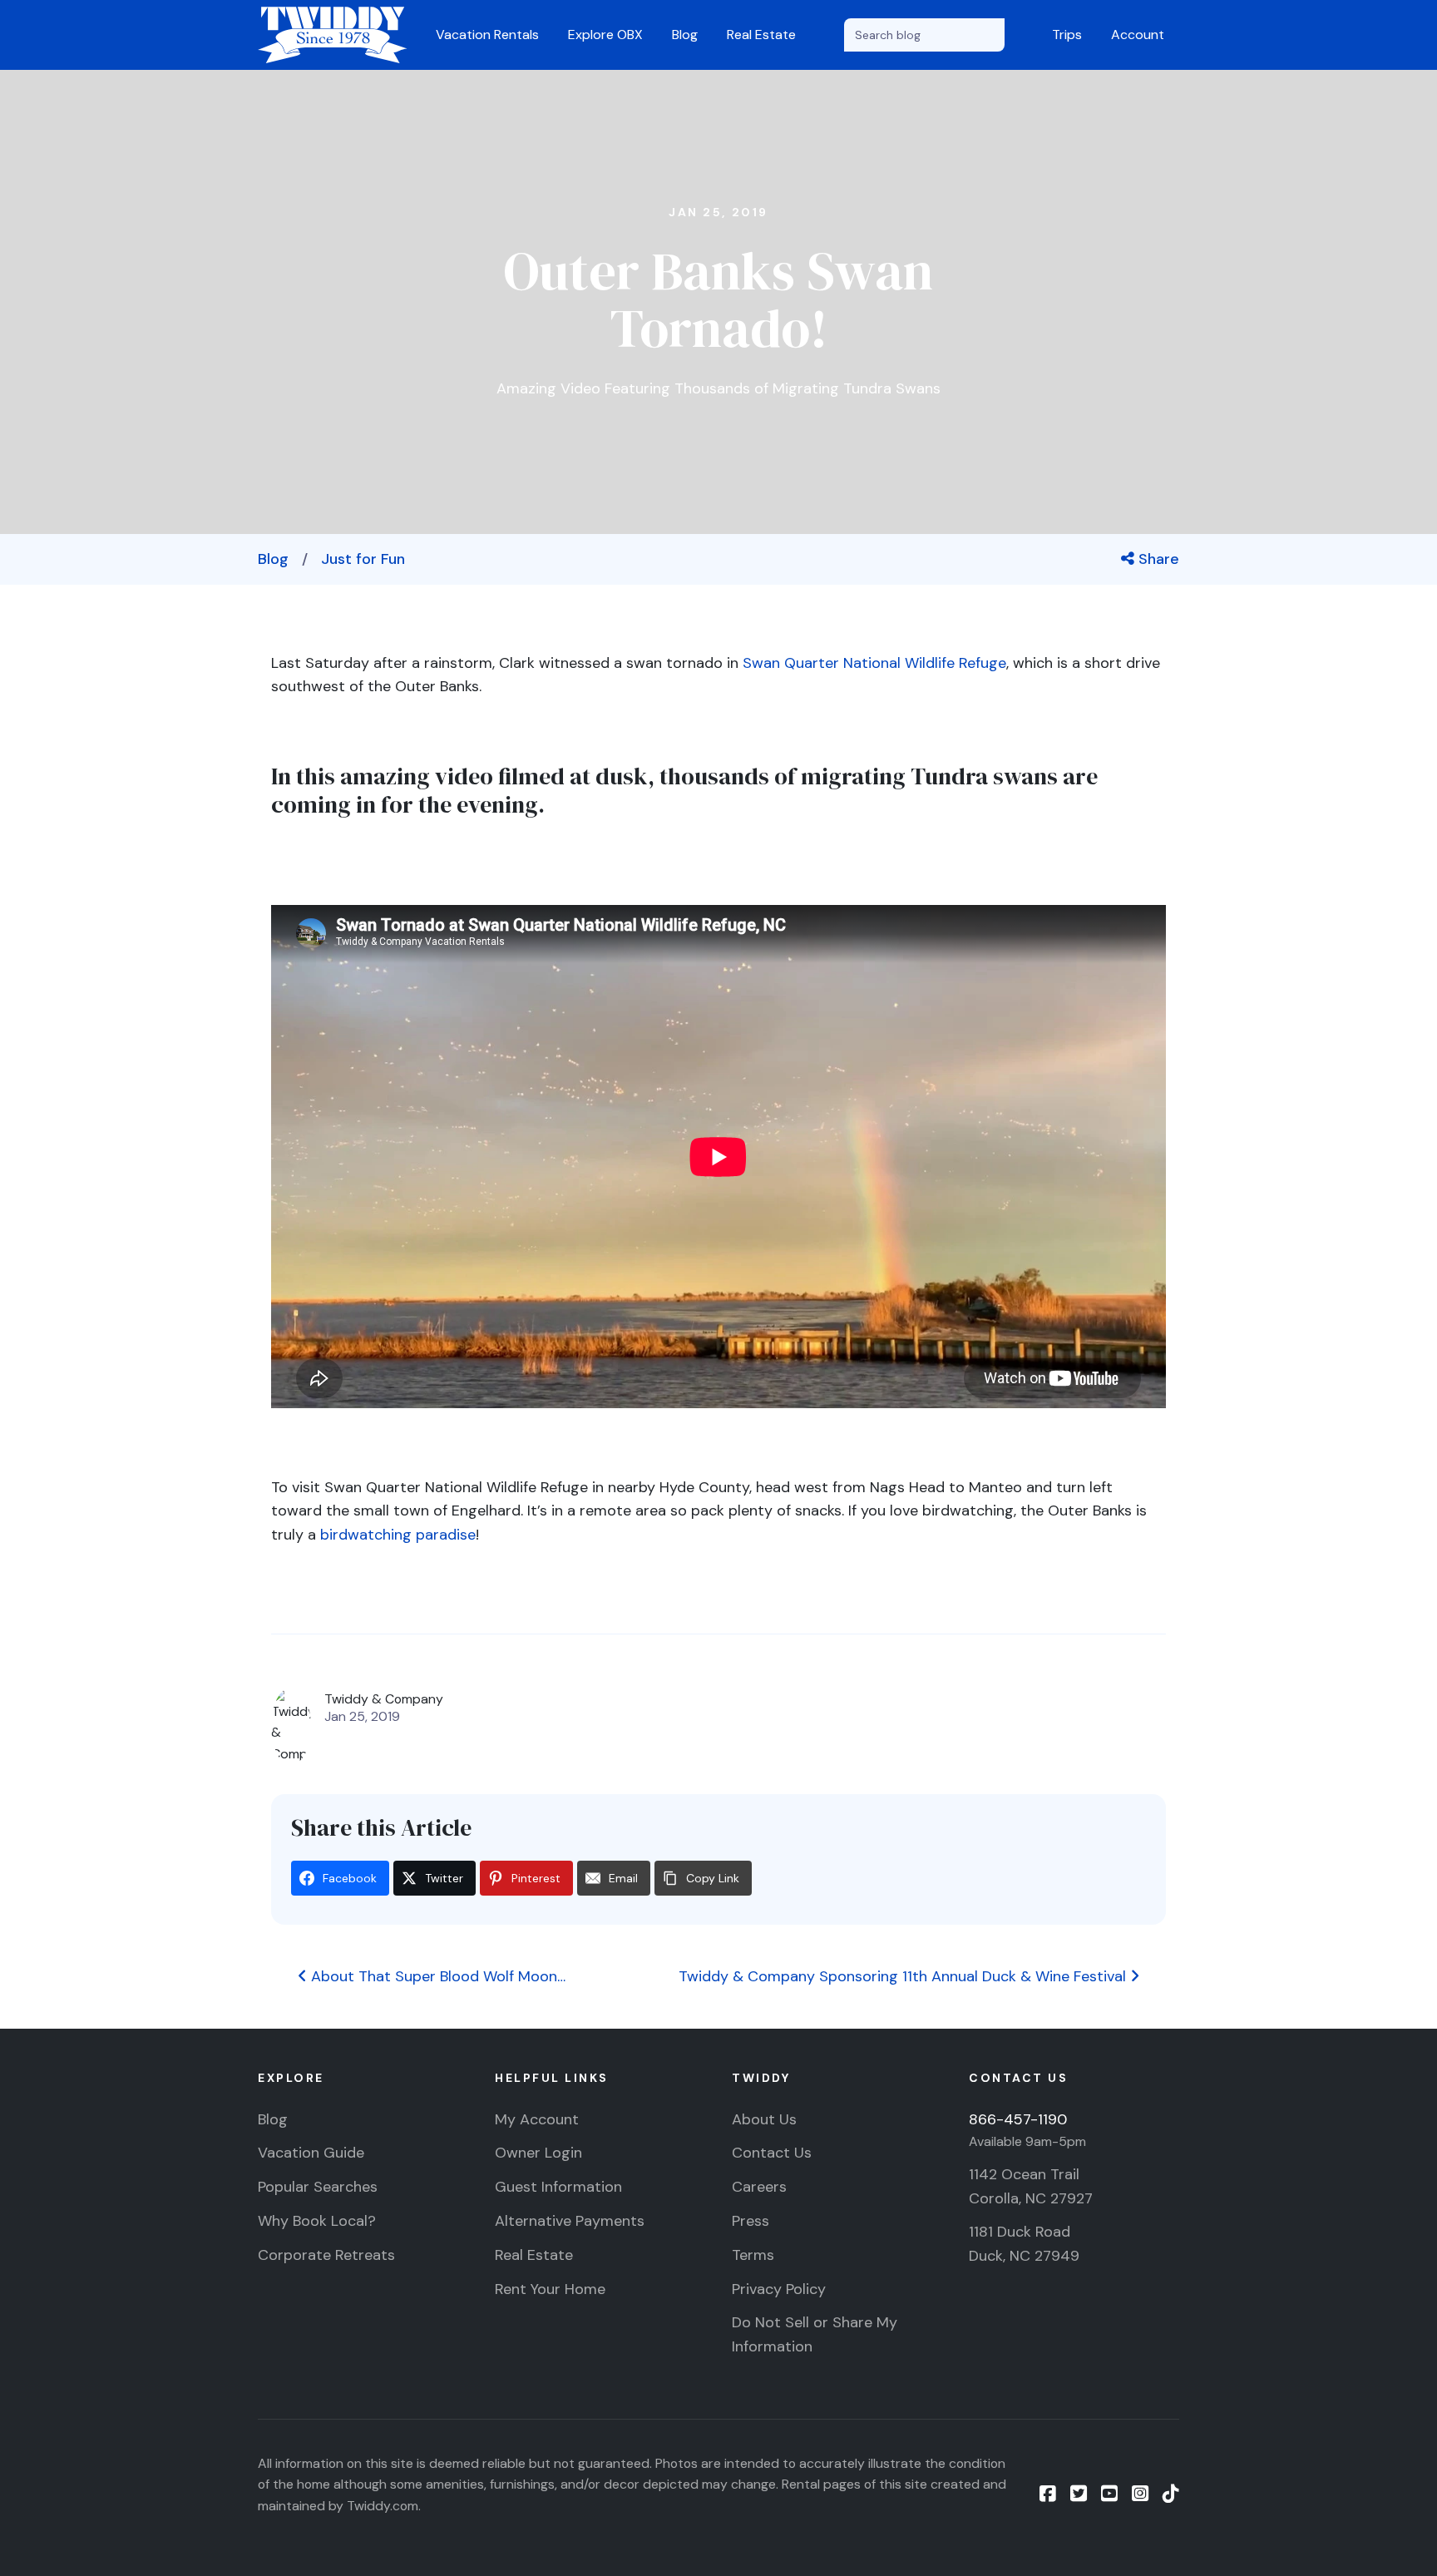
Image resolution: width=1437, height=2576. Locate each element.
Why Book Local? (317, 2221)
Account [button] (1138, 35)
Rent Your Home (550, 2289)
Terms (753, 2255)
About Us (764, 2119)
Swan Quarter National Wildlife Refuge (874, 663)
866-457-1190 (1018, 2119)
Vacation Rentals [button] (487, 35)
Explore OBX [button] (605, 35)
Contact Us (772, 2153)
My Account (537, 2119)
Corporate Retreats (326, 2255)
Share (1157, 559)
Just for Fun (363, 559)
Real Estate (761, 35)
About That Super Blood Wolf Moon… (436, 1976)
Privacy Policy (779, 2289)
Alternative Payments (570, 2221)
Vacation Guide (311, 2153)
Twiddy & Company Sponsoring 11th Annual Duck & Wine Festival (904, 1976)
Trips (1067, 35)
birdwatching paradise (398, 1535)
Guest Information (558, 2187)
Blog (685, 35)
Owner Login (538, 2153)
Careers (759, 2187)
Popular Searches (318, 2187)
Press (751, 2221)
